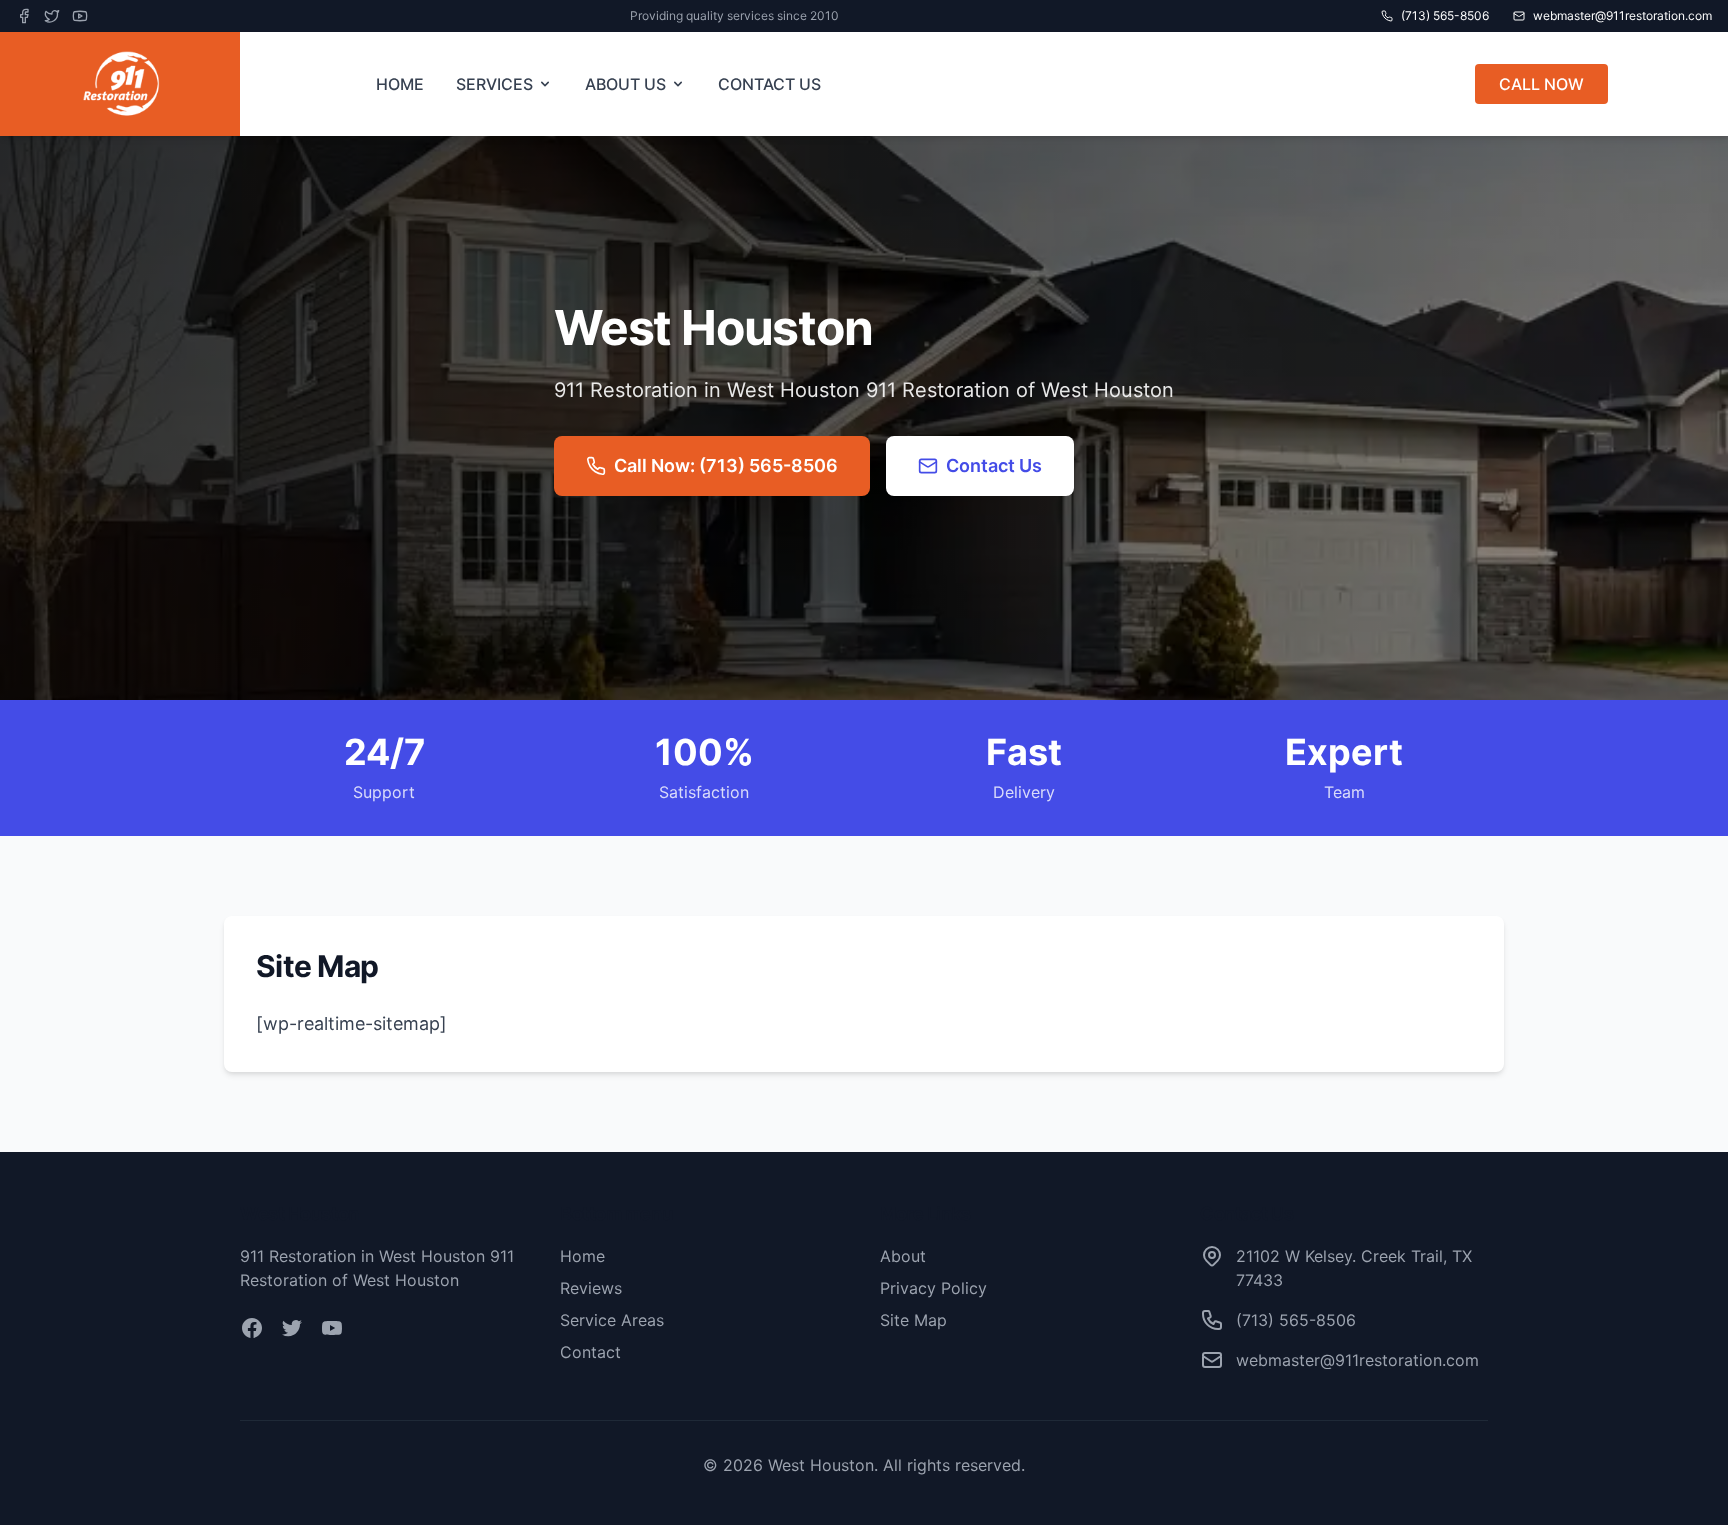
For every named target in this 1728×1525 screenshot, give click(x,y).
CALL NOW (1541, 84)
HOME (400, 84)
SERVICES (494, 84)
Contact (590, 1352)
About (903, 1256)
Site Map (913, 1320)
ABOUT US (625, 84)
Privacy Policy (933, 1288)
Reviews (591, 1288)
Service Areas (612, 1320)
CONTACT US (769, 84)
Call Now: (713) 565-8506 (726, 465)
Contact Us (994, 465)
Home (582, 1256)
